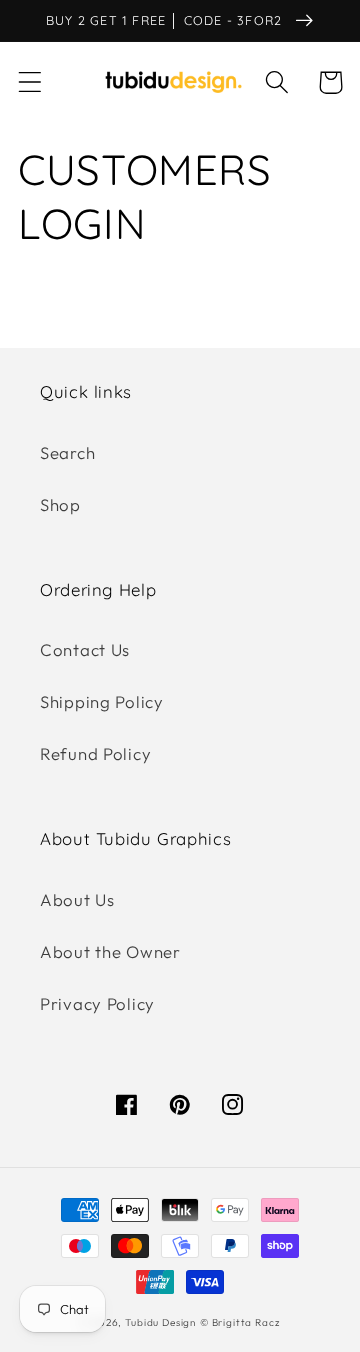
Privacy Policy (97, 1003)
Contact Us (85, 649)
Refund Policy (95, 753)
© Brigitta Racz (240, 1322)
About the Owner (110, 951)
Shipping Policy (102, 701)
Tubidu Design (160, 1322)
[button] (30, 82)
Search (67, 452)
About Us (77, 899)
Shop (60, 504)
